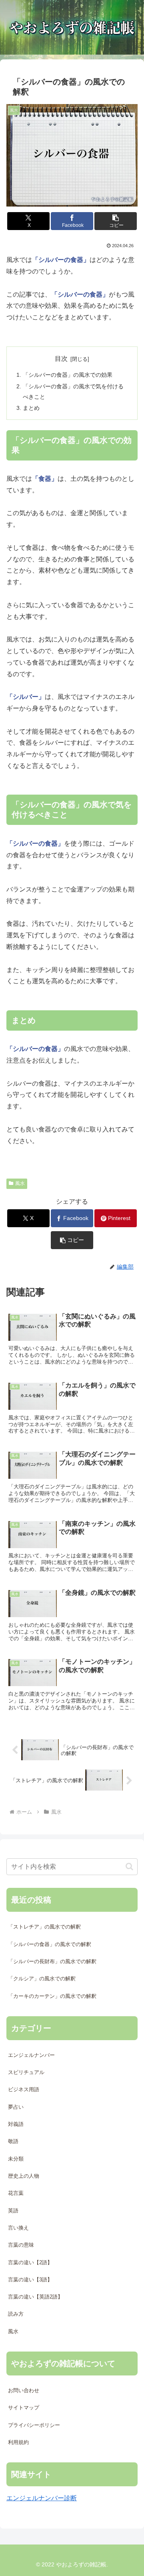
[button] (116, 221)
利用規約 (18, 2442)
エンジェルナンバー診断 (42, 2498)
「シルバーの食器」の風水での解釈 (50, 1944)
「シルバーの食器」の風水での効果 (68, 375)
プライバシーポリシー (34, 2425)
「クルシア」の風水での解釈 (42, 1979)
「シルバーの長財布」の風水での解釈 (52, 1961)
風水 (20, 1183)
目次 (61, 359)
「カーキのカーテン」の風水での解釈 (52, 1996)
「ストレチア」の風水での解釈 (44, 1927)
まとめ (31, 408)
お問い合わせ (24, 2390)
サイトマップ (24, 2408)
